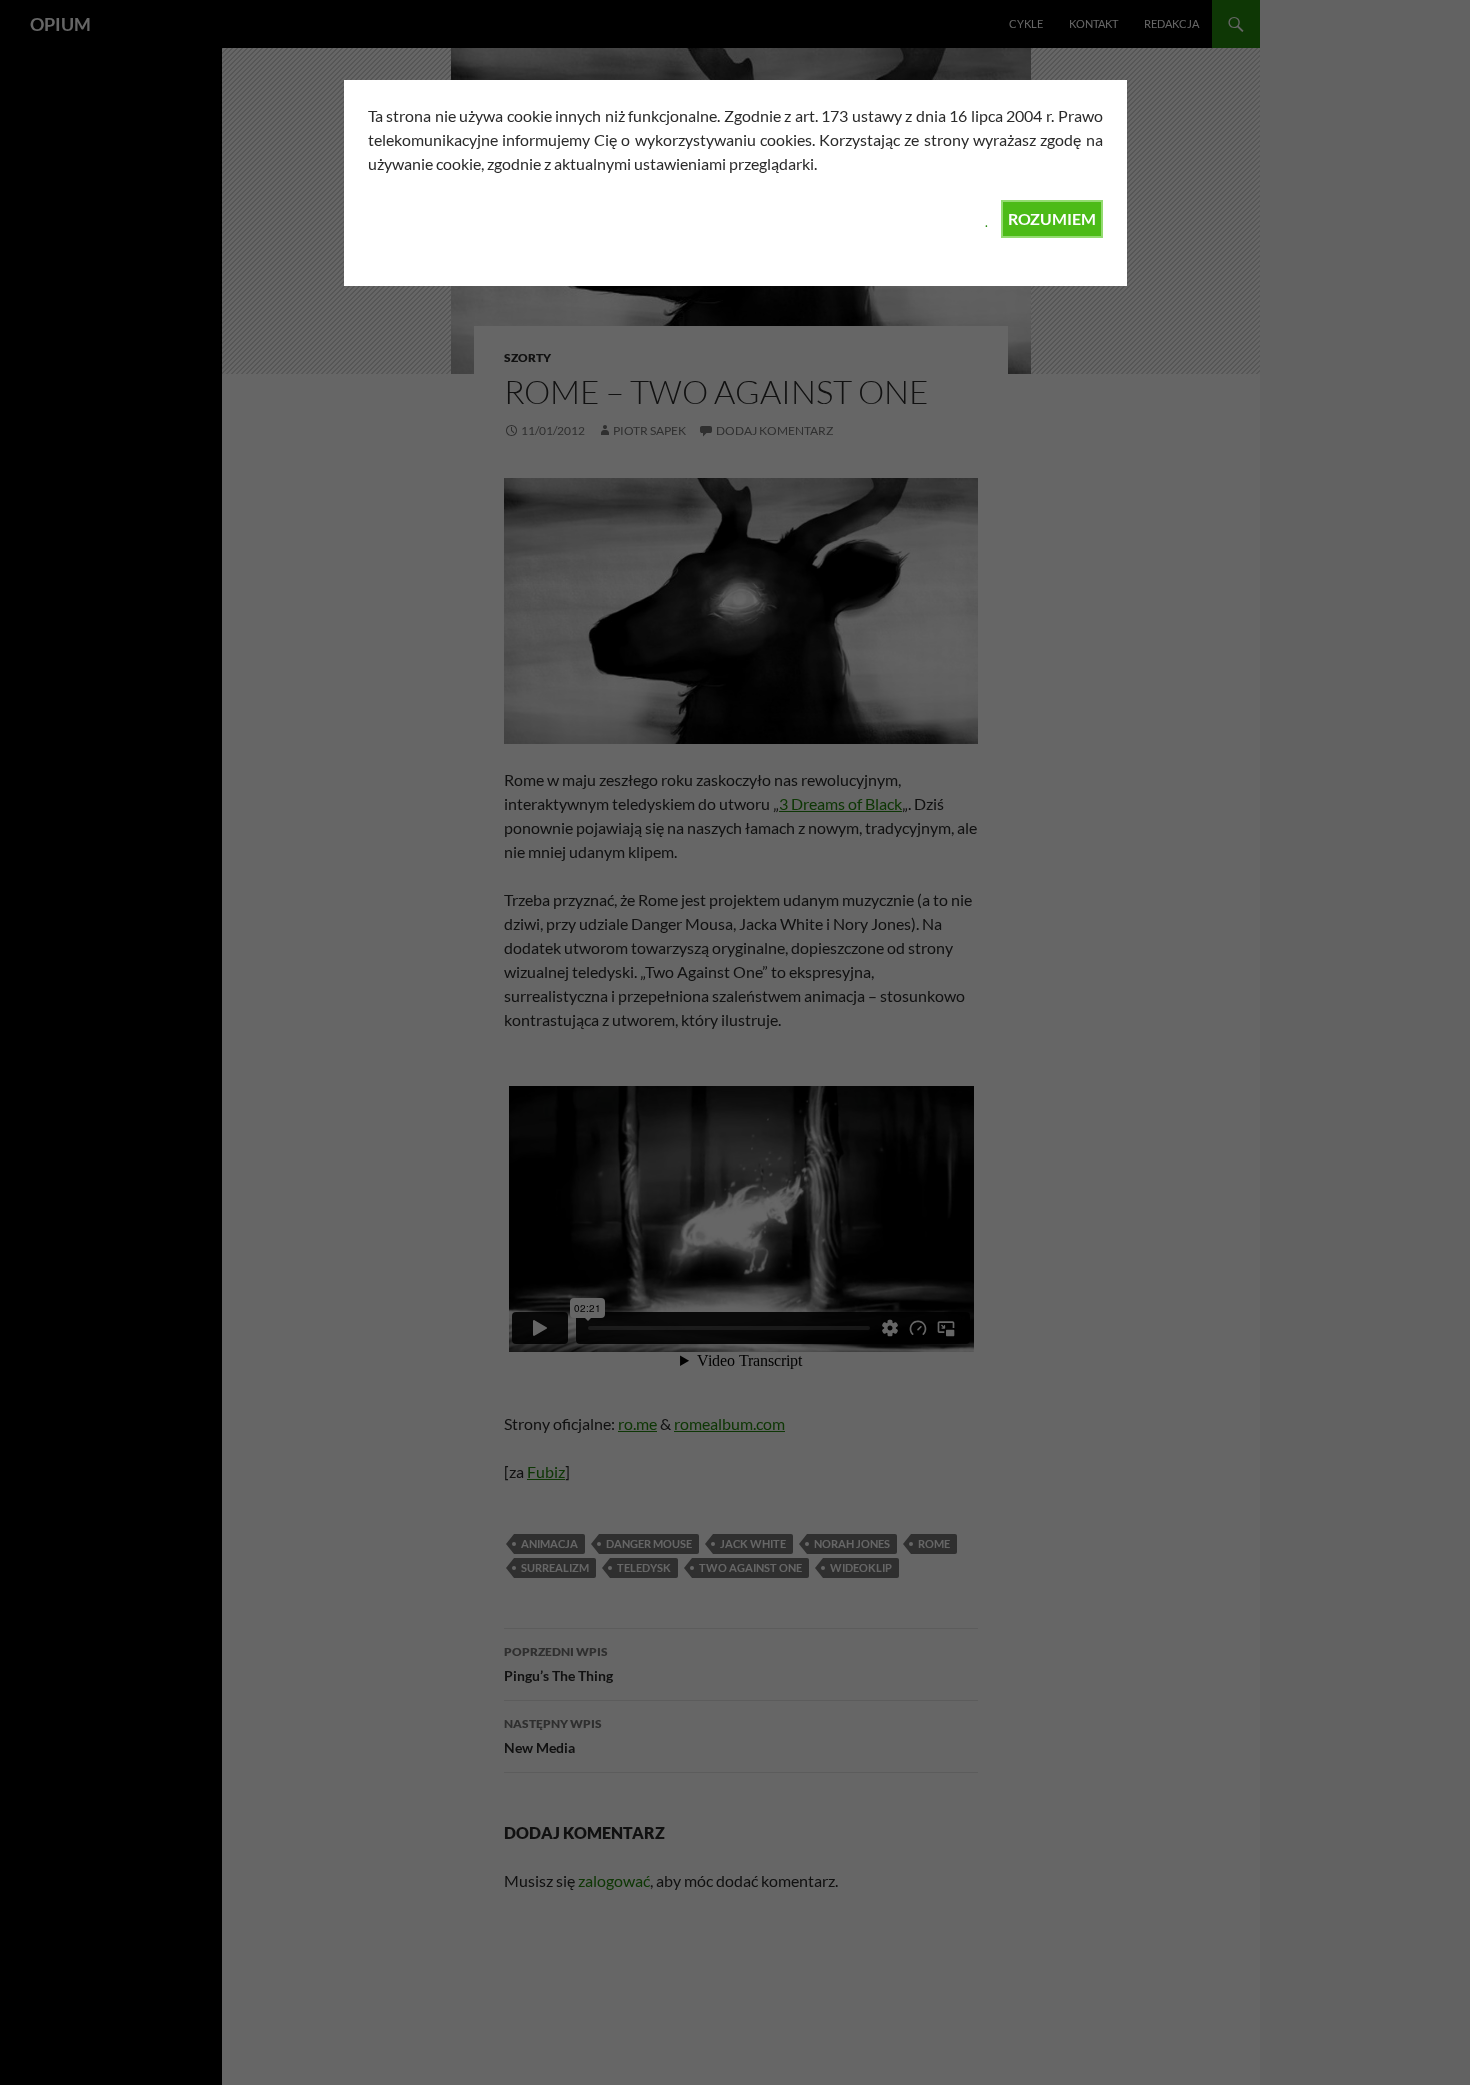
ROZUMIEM (1052, 218)
